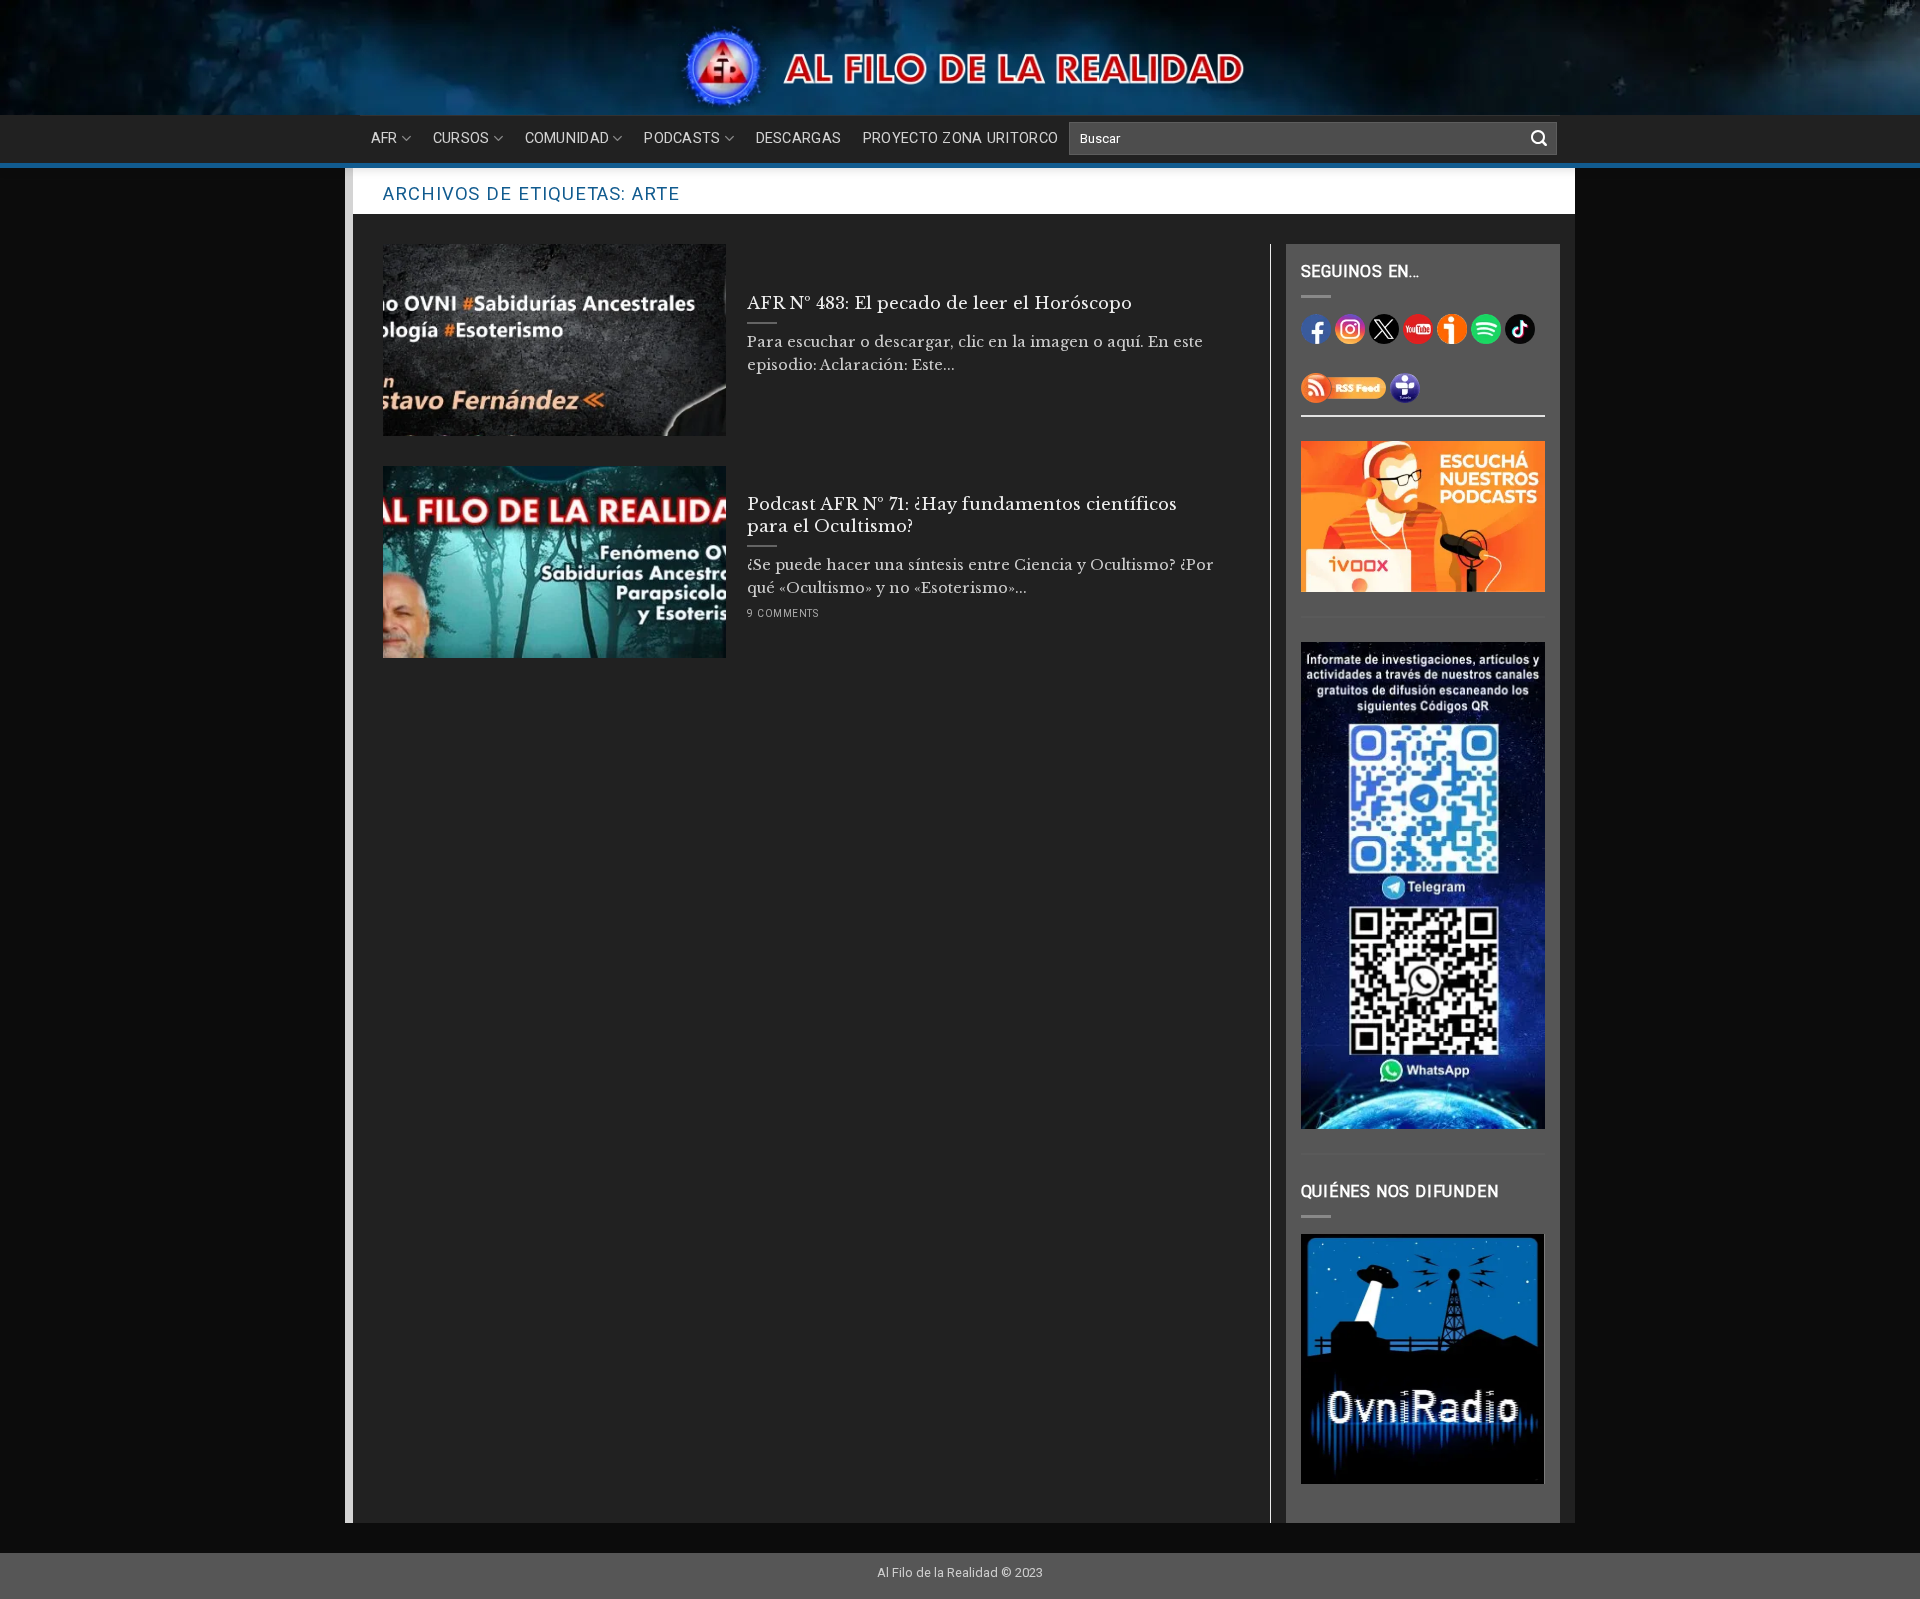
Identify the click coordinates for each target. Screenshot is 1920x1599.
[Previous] (1331, 1359)
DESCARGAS (799, 138)
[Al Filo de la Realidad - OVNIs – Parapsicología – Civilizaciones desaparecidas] (960, 67)
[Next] (1515, 1359)
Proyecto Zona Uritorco (960, 138)
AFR (384, 138)
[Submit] (1539, 139)
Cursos (461, 138)
